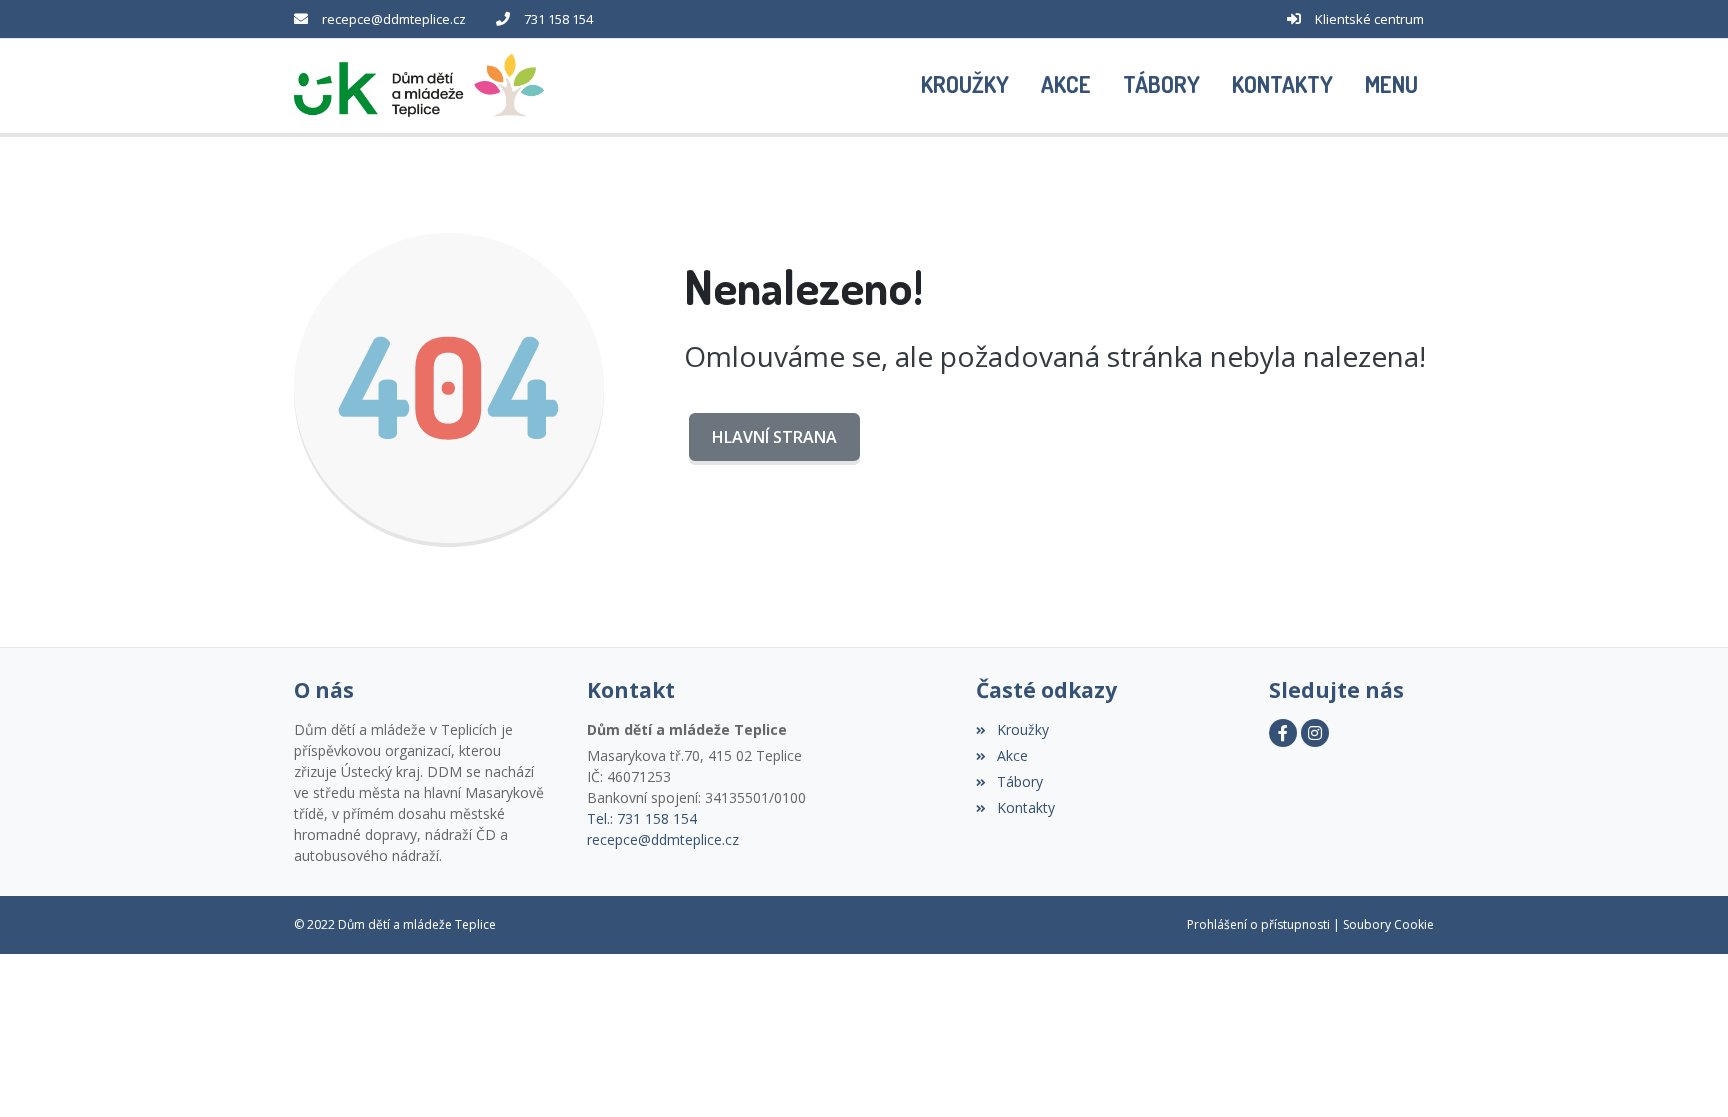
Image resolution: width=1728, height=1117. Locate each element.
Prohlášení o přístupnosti (1258, 924)
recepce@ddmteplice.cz (394, 19)
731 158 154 (558, 19)
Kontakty (1025, 807)
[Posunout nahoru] (1683, 1072)
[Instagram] (1315, 733)
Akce (1012, 755)
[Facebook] (1283, 733)
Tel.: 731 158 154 (642, 818)
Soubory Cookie (1388, 924)
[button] (1391, 86)
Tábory (1019, 781)
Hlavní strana (774, 437)
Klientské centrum (1369, 19)
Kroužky (1022, 729)
